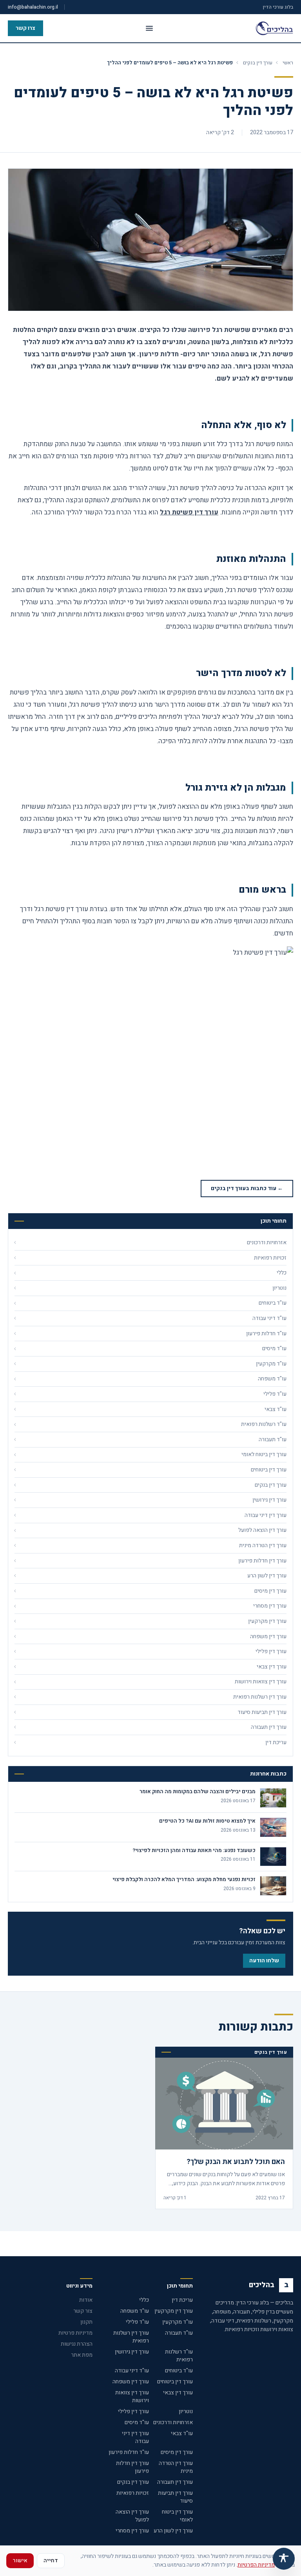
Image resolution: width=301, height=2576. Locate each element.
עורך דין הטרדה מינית (176, 2467)
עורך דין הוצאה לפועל (132, 2516)
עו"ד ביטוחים (179, 2371)
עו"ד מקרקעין (178, 2322)
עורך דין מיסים (177, 2452)
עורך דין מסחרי (132, 2531)
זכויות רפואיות (133, 2493)
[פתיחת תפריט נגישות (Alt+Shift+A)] (284, 2559)
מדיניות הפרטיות (256, 2565)
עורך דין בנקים (258, 63)
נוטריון (186, 2411)
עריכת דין (182, 2300)
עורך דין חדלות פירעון (132, 2467)
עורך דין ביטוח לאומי (177, 2516)
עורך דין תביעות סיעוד (175, 2497)
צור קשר (83, 2311)
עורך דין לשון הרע (173, 2531)
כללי (144, 2300)
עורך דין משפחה (131, 2382)
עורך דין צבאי (178, 2393)
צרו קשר (25, 28)
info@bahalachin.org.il (33, 7)
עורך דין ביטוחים (175, 2382)
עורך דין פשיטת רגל (189, 512)
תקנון (86, 2322)
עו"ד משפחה (135, 2311)
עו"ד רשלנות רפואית (179, 2356)
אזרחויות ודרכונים (173, 2422)
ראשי (288, 63)
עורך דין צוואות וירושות (132, 2396)
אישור (20, 2561)
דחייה (51, 2561)
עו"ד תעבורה (179, 2333)
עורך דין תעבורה (175, 2482)
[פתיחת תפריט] (149, 28)
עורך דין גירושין (132, 2352)
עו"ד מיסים (137, 2422)
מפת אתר (82, 2355)
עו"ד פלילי (137, 2322)
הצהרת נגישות (77, 2344)
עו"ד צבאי (182, 2433)
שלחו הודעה (264, 1961)
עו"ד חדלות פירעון (129, 2452)
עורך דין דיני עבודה (135, 2437)
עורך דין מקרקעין (174, 2311)
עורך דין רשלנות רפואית (131, 2337)
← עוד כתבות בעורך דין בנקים (247, 1188)
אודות (86, 2300)
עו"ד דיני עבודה (132, 2371)
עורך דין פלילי (133, 2411)
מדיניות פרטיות (75, 2333)
